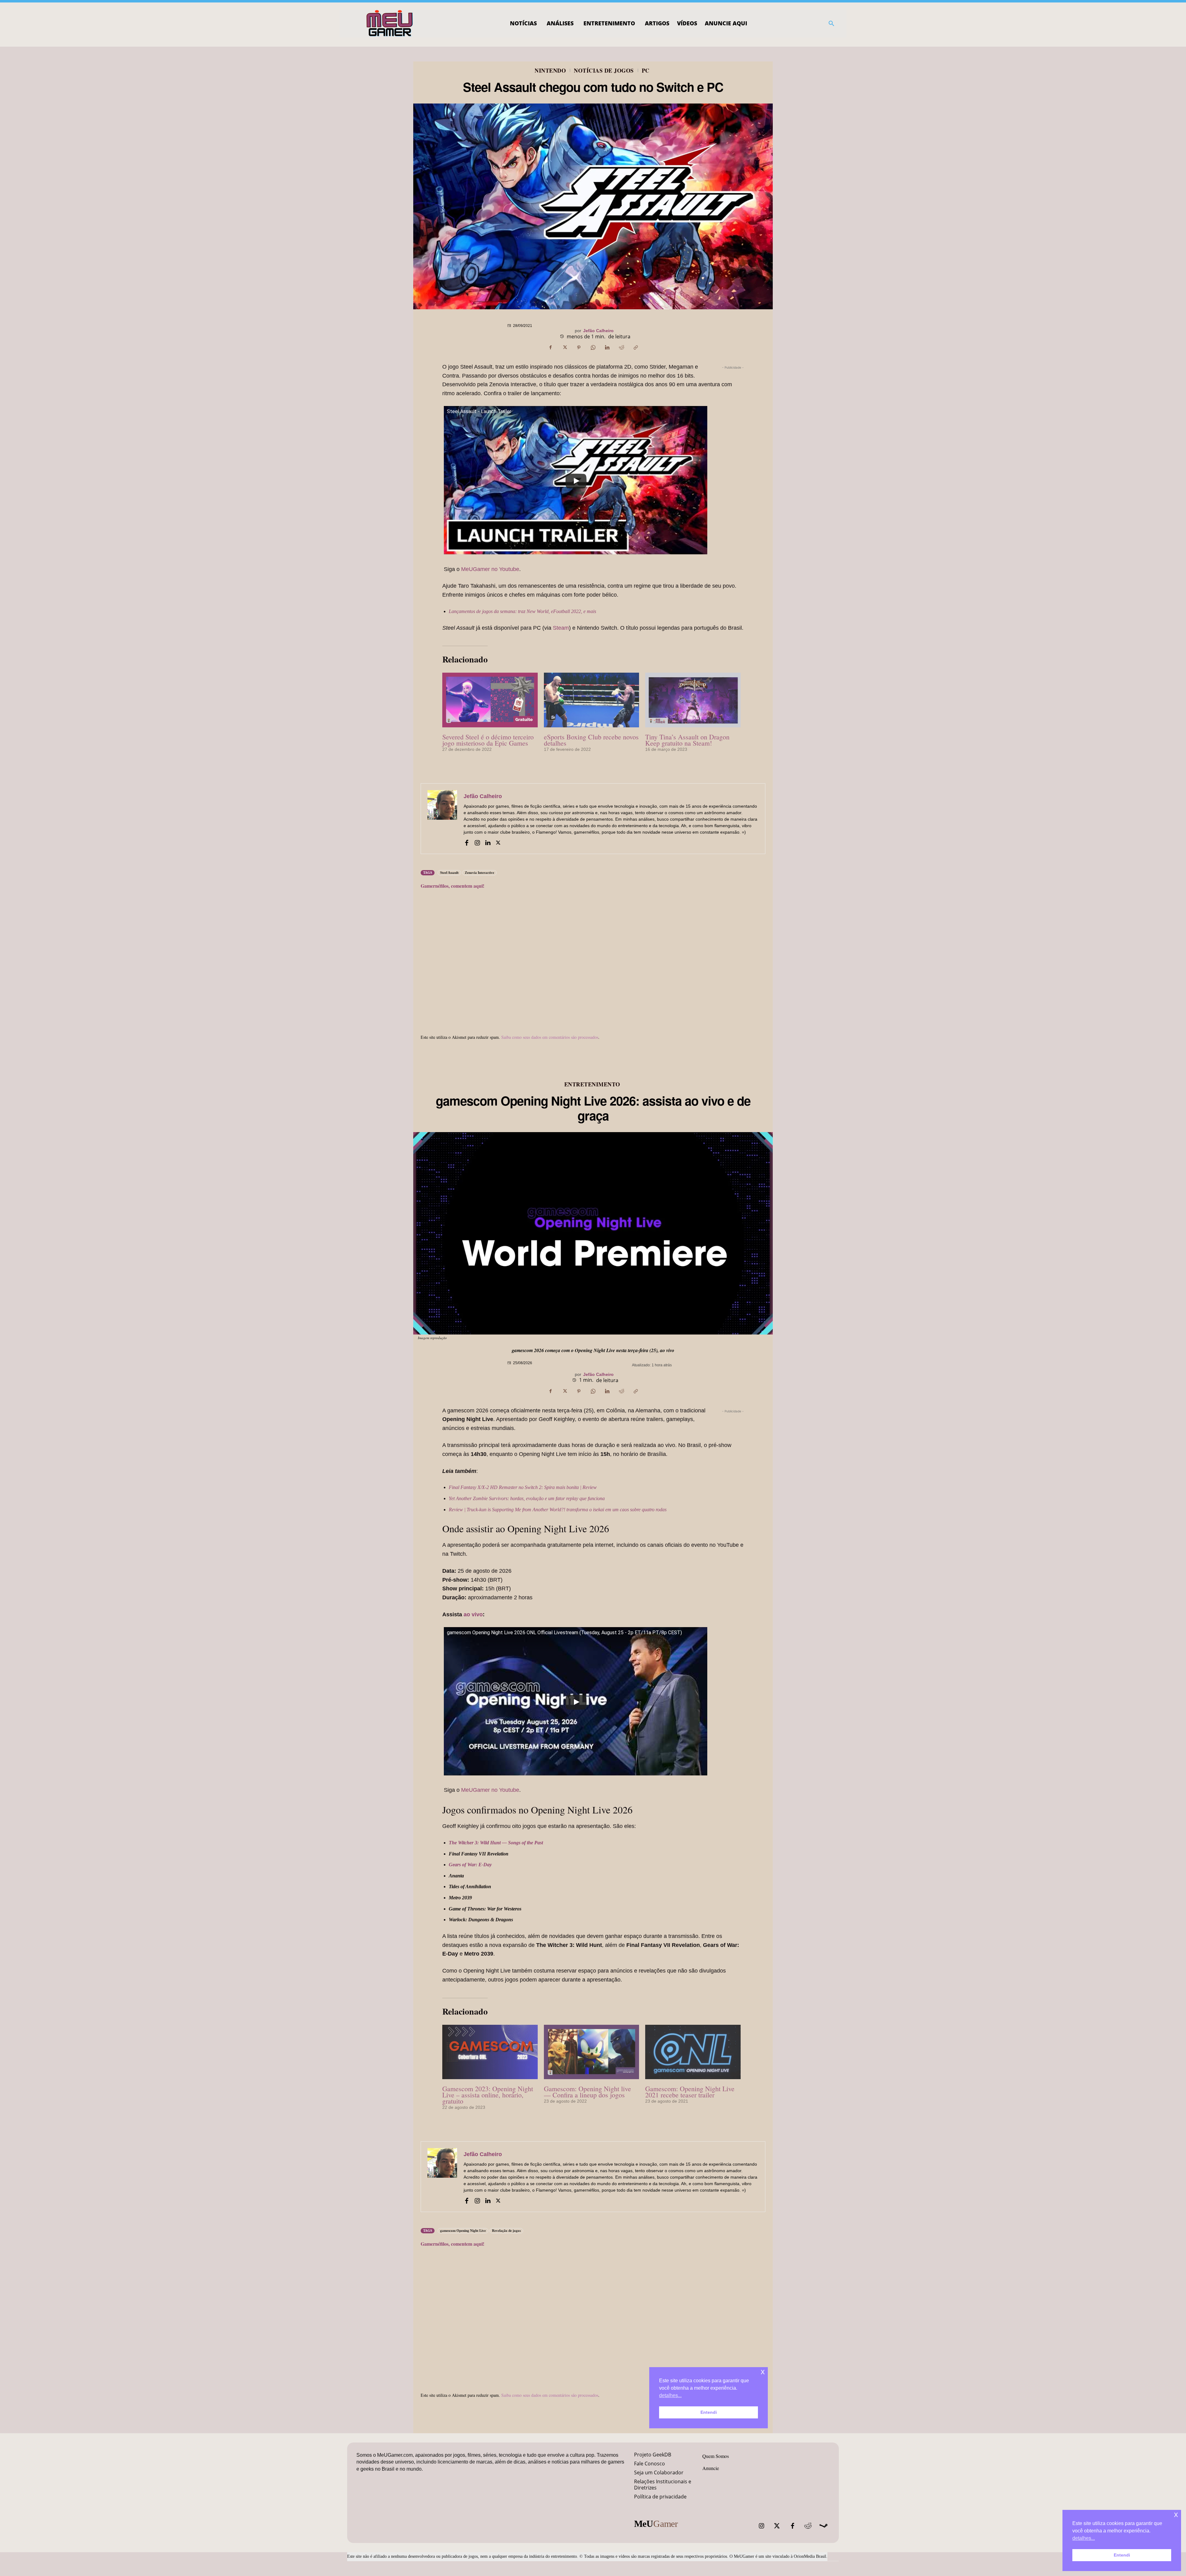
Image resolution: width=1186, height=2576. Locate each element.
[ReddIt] (621, 348)
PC (646, 70)
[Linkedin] (607, 348)
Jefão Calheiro (598, 331)
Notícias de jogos (604, 70)
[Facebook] (550, 348)
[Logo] (390, 23)
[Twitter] (777, 2526)
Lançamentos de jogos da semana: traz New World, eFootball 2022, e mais (522, 611)
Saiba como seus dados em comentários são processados (550, 1037)
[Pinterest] (579, 348)
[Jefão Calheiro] (442, 819)
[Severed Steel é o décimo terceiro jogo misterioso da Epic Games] (490, 700)
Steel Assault (449, 873)
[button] (831, 23)
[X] (565, 348)
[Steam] (823, 2526)
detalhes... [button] (1084, 2538)
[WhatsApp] (593, 348)
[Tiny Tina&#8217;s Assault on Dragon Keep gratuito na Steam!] (693, 700)
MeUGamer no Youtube (490, 569)
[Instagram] (477, 842)
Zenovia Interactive (479, 873)
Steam (561, 628)
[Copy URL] (636, 348)
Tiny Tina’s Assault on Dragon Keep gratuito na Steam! (687, 740)
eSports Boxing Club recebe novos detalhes (591, 740)
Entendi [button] (1122, 2555)
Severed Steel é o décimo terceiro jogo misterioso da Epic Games (488, 740)
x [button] (1176, 2514)
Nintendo (550, 70)
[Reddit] (808, 2526)
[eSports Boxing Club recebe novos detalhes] (592, 700)
